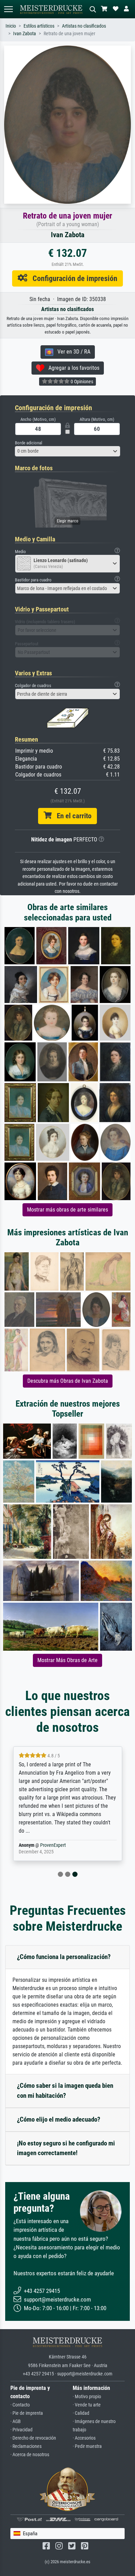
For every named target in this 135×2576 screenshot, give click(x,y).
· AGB (16, 2421)
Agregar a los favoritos (72, 368)
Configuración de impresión (72, 278)
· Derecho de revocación (33, 2438)
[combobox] (67, 451)
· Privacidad (21, 2430)
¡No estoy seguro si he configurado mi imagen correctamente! (66, 2148)
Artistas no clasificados (84, 26)
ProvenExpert (53, 1845)
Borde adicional (29, 443)
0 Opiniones (81, 382)
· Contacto (20, 2405)
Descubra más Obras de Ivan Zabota (68, 1381)
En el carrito (71, 816)
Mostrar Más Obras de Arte (67, 1660)
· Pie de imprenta (27, 2413)
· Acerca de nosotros (30, 2455)
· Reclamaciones (26, 2446)
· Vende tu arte (87, 2405)
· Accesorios (84, 2438)
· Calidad (81, 2413)
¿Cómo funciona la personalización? (64, 1957)
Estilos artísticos (39, 26)
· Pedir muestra (87, 2446)
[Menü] (8, 9)
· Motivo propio (87, 2397)
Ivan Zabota (25, 34)
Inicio (11, 26)
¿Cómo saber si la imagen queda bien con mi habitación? (65, 2091)
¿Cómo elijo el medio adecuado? (59, 2119)
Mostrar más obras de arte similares (67, 1210)
